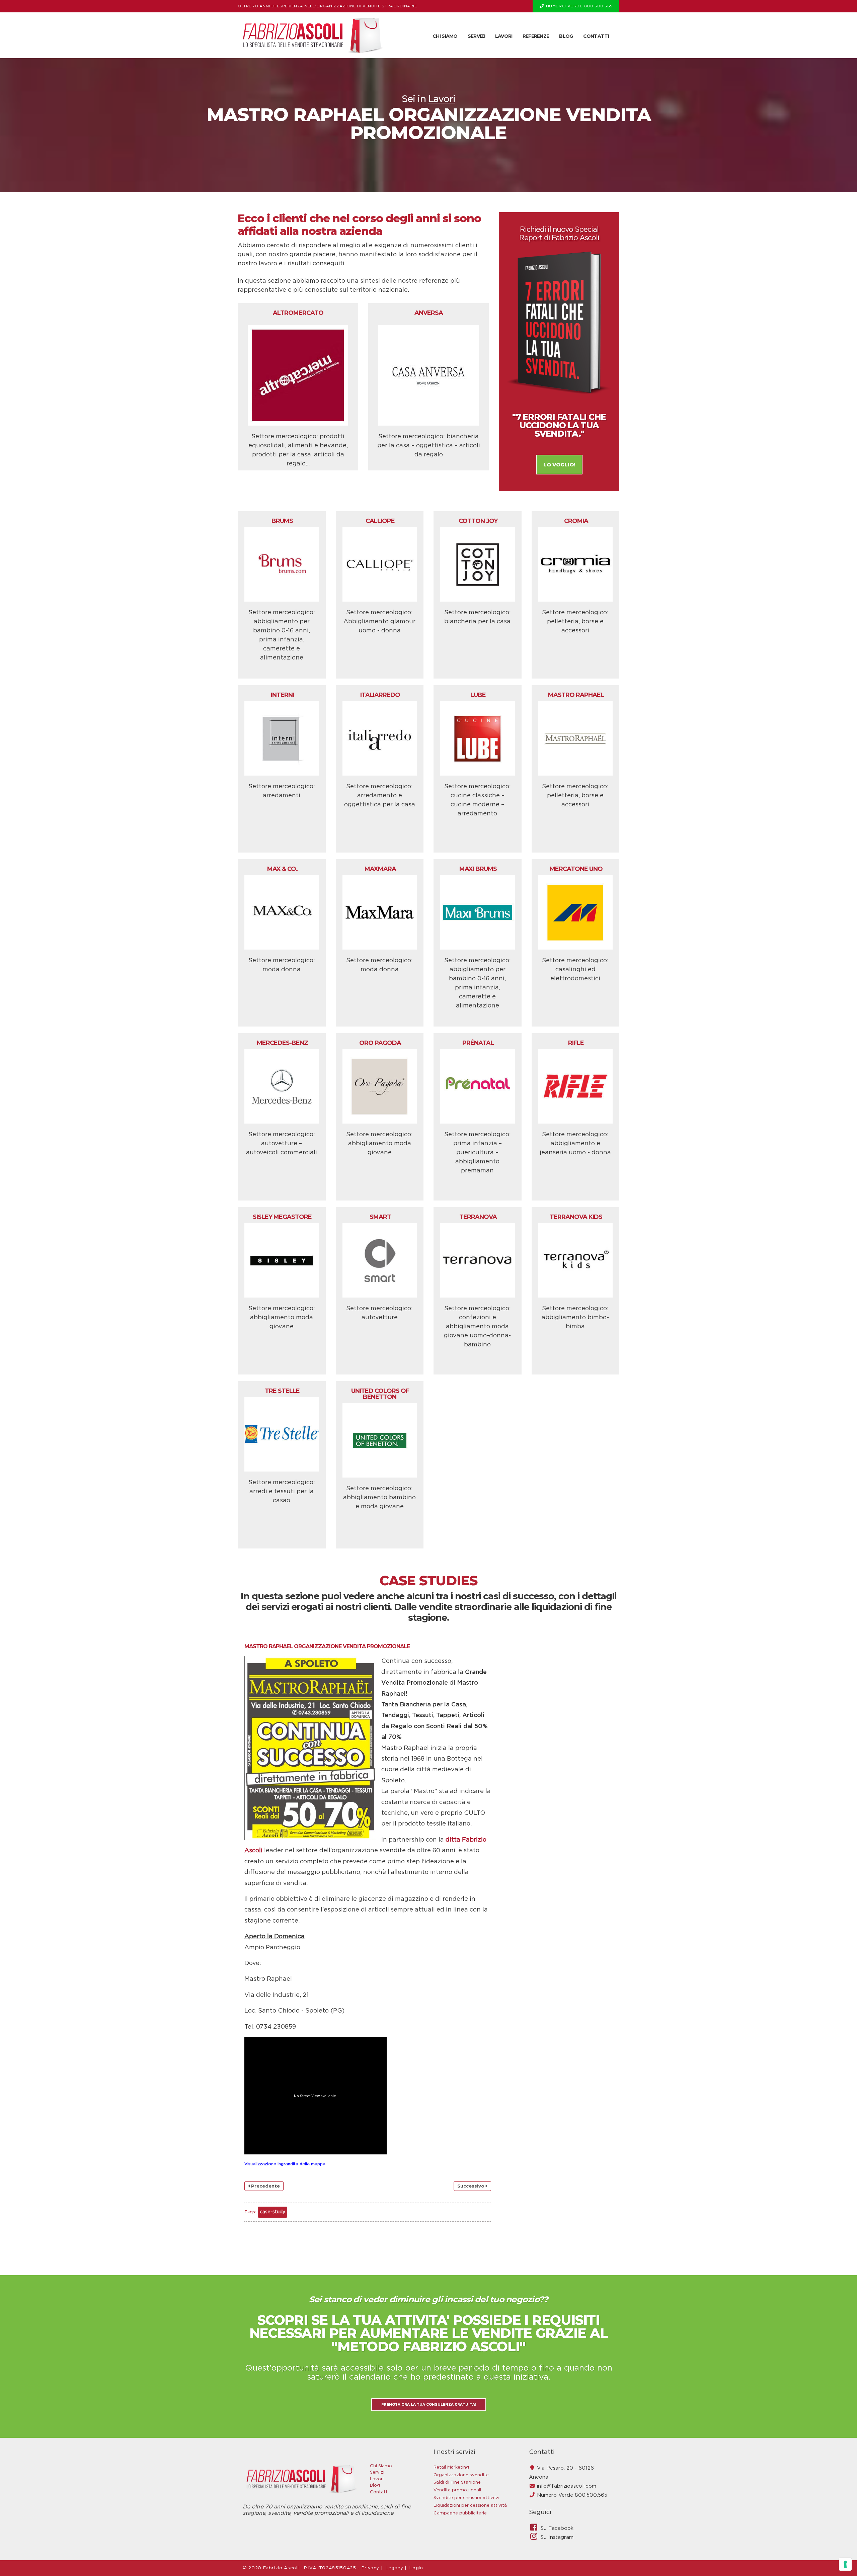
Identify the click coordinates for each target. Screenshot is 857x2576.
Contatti (596, 36)
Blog (566, 36)
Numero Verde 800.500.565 (572, 2495)
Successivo (472, 2186)
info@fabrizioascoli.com (567, 2486)
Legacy (395, 2568)
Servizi (476, 36)
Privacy (371, 2568)
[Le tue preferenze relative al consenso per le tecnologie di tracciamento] (845, 2564)
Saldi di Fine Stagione (457, 2482)
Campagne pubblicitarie (460, 2513)
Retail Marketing (451, 2467)
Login (416, 2568)
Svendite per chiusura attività (466, 2498)
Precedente (265, 2186)
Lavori (504, 36)
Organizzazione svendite (461, 2475)
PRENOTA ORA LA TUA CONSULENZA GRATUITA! (429, 2405)
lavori (442, 99)
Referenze (536, 36)
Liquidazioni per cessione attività (470, 2506)
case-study (272, 2212)
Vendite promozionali (457, 2490)
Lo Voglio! (559, 465)
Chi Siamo (445, 36)
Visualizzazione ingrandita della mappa (285, 2164)
